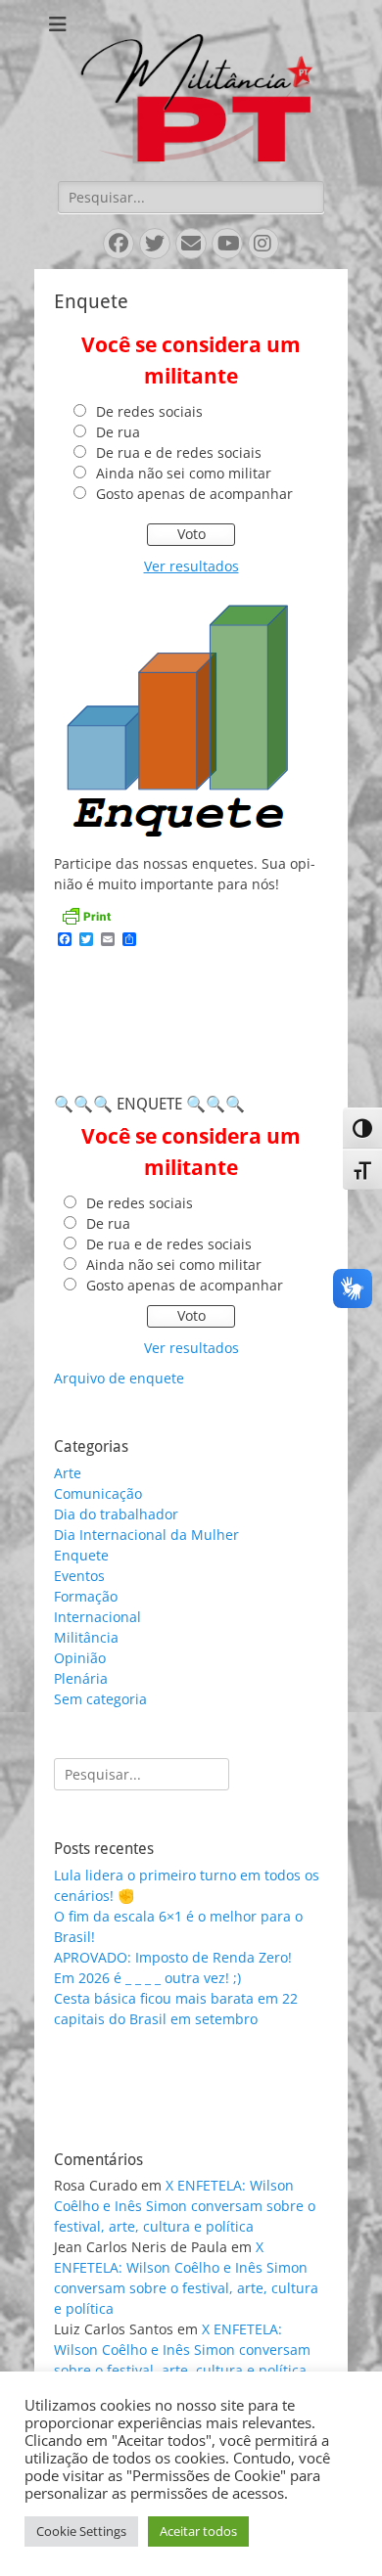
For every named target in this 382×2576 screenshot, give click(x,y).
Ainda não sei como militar (184, 473)
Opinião (80, 1658)
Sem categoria (100, 1699)
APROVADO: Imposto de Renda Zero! (173, 1957)
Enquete (81, 1555)
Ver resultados (191, 566)
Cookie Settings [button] (81, 2531)
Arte (68, 1473)
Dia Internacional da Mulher (146, 1535)
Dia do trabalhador (116, 1514)
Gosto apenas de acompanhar (194, 494)
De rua (118, 432)
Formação (86, 1596)
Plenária (81, 1678)
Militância (86, 1637)
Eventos (79, 1576)
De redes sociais (149, 411)
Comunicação (98, 1493)
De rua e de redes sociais (179, 452)
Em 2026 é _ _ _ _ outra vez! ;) (147, 1978)
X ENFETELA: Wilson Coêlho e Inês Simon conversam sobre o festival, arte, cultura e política (185, 2206)
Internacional (97, 1617)
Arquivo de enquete (119, 1378)
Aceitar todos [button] (198, 2531)
